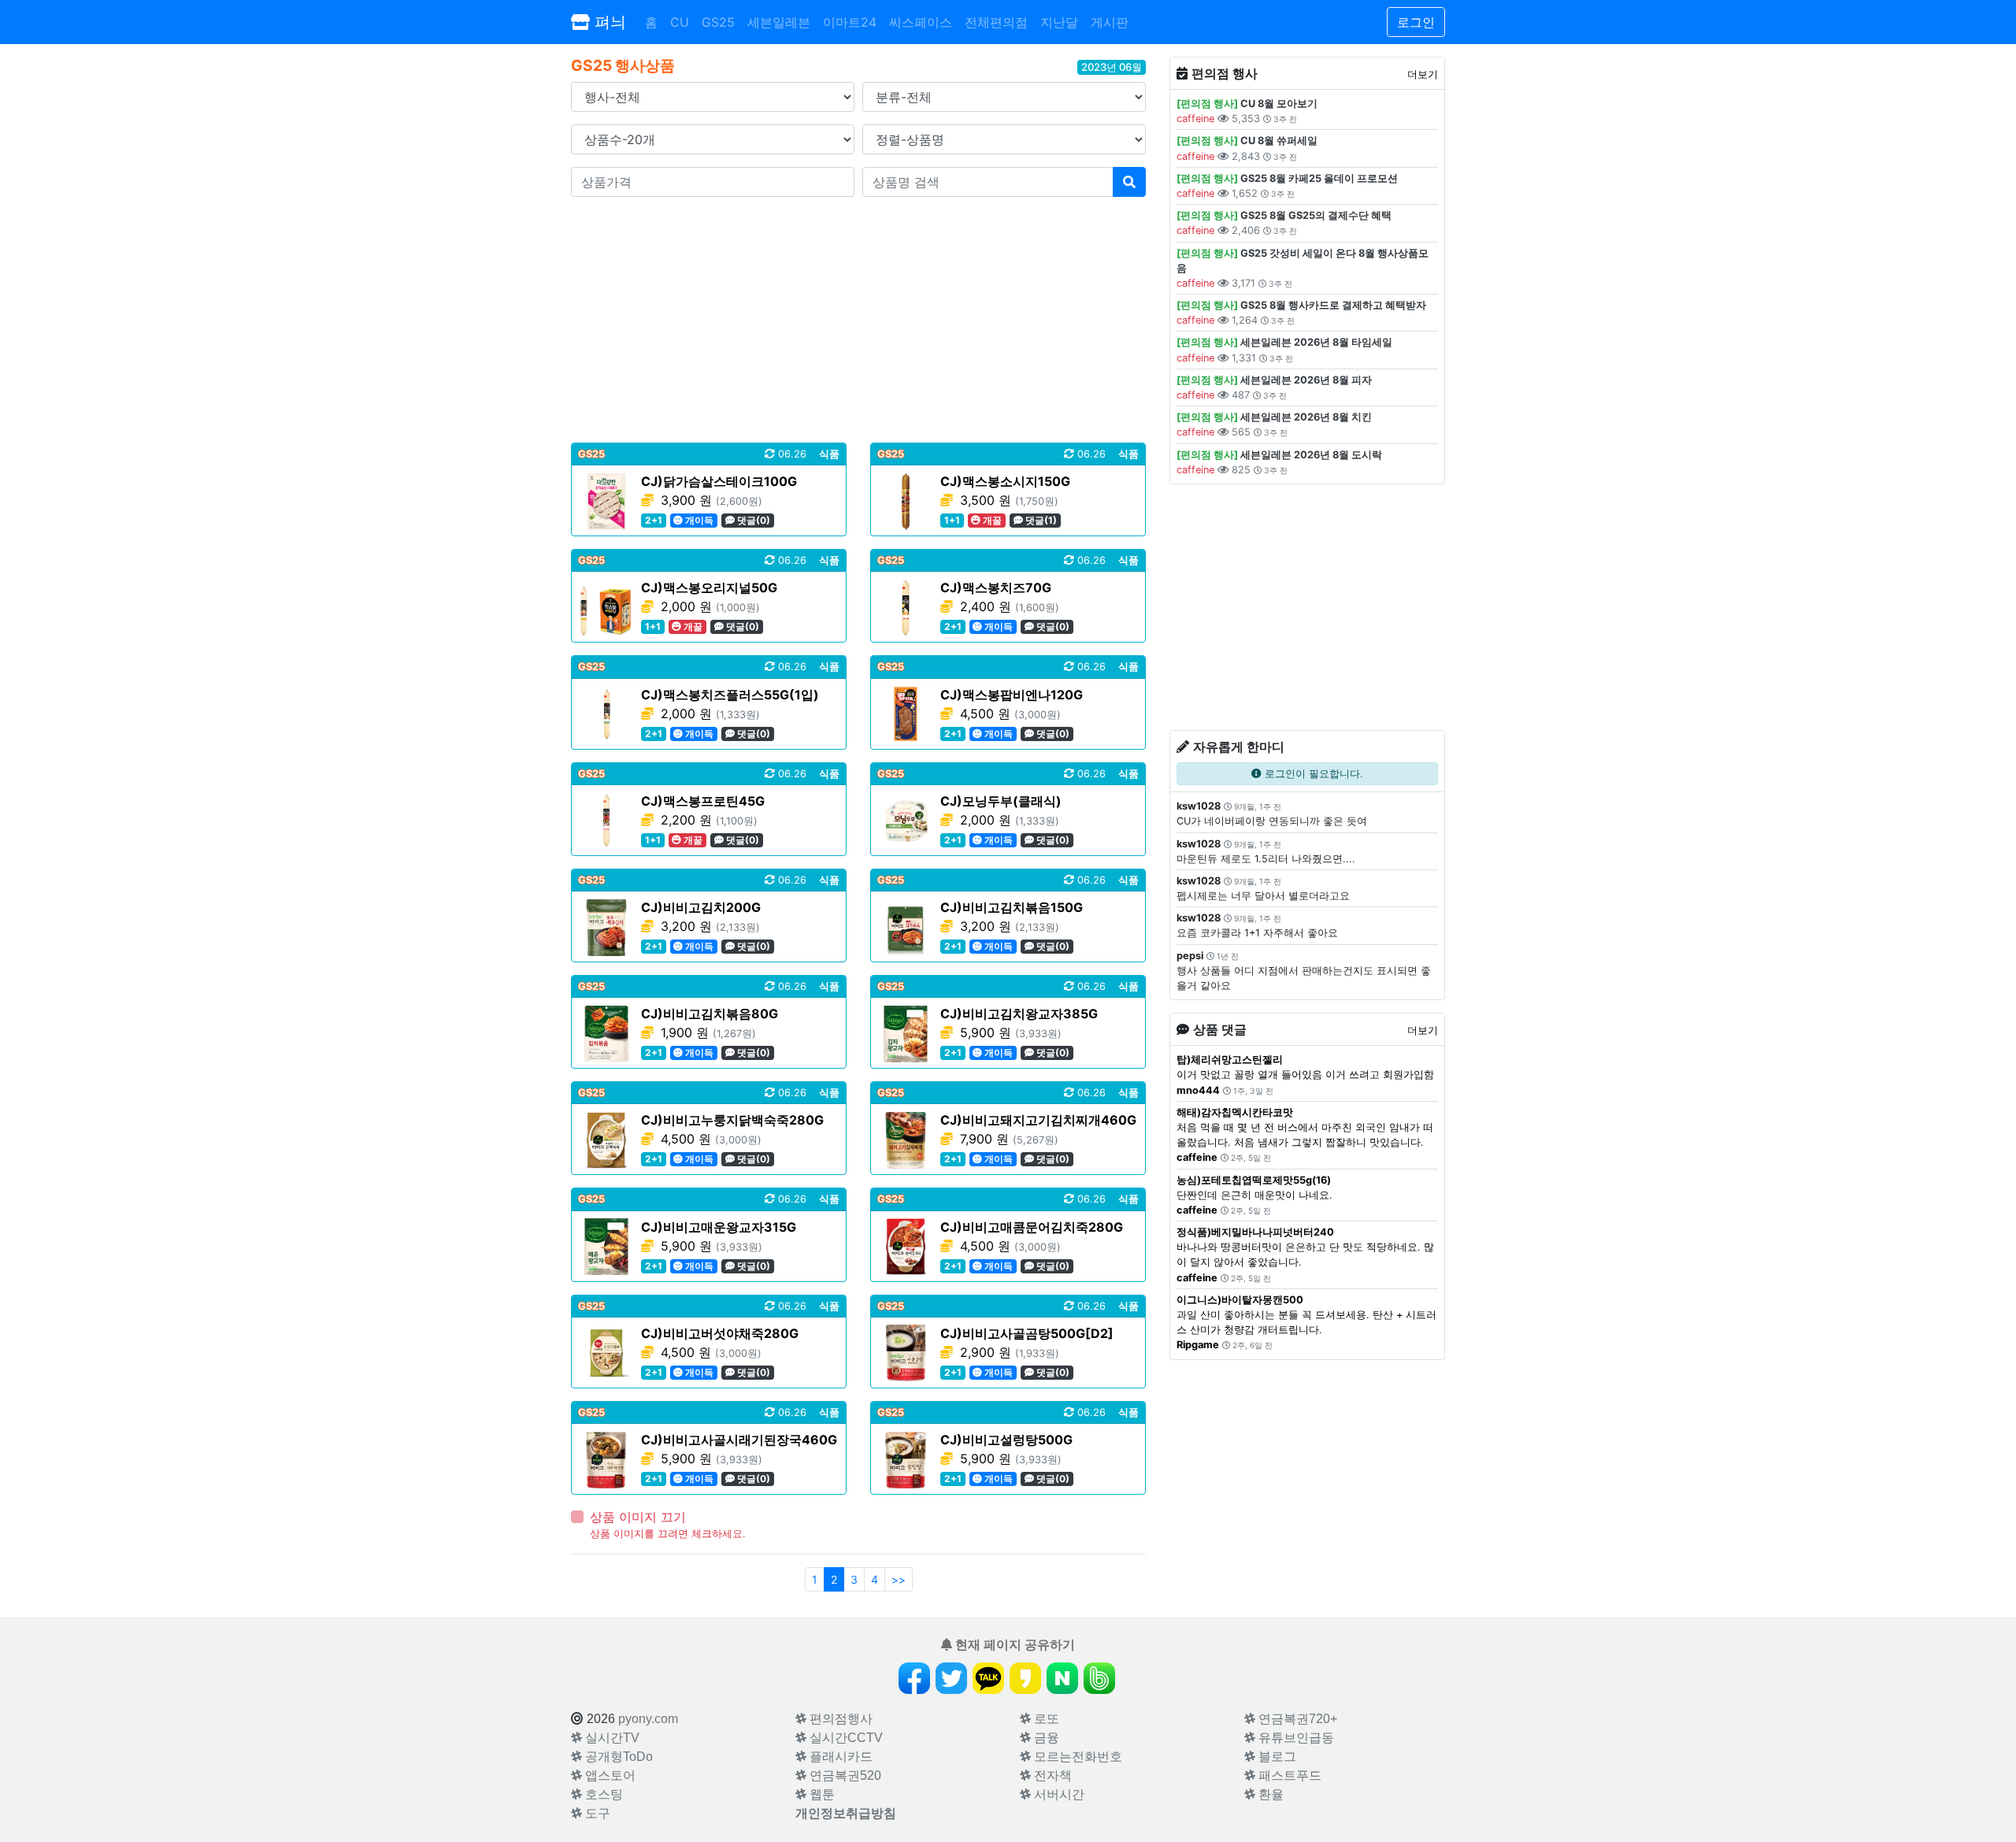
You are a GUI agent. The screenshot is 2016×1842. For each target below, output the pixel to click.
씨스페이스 (921, 22)
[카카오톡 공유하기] (988, 1678)
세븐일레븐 (779, 22)
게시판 (1110, 22)
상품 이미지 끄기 (638, 1517)
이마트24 (850, 22)
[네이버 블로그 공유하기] (1062, 1678)
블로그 (1276, 1757)
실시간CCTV (845, 1738)
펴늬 (608, 22)
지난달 (1059, 22)
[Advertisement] (858, 320)
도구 (596, 1813)
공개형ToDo (617, 1757)
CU (680, 22)
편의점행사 (839, 1719)
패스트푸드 (1288, 1775)
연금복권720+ (1296, 1719)
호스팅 (602, 1794)
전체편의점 (996, 22)
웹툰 (821, 1794)
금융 (1045, 1738)
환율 (1269, 1794)
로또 (1045, 1719)
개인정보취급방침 (846, 1813)
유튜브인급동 (1295, 1738)
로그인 (1416, 22)
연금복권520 (844, 1775)
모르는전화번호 (1077, 1757)
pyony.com (648, 1719)
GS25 (718, 22)
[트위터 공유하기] (951, 1678)
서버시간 (1058, 1794)
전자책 (1051, 1775)
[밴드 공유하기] (1099, 1678)
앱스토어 (609, 1775)
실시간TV (611, 1738)
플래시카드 (839, 1757)
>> (899, 1579)
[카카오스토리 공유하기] (1025, 1678)
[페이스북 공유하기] (914, 1678)
